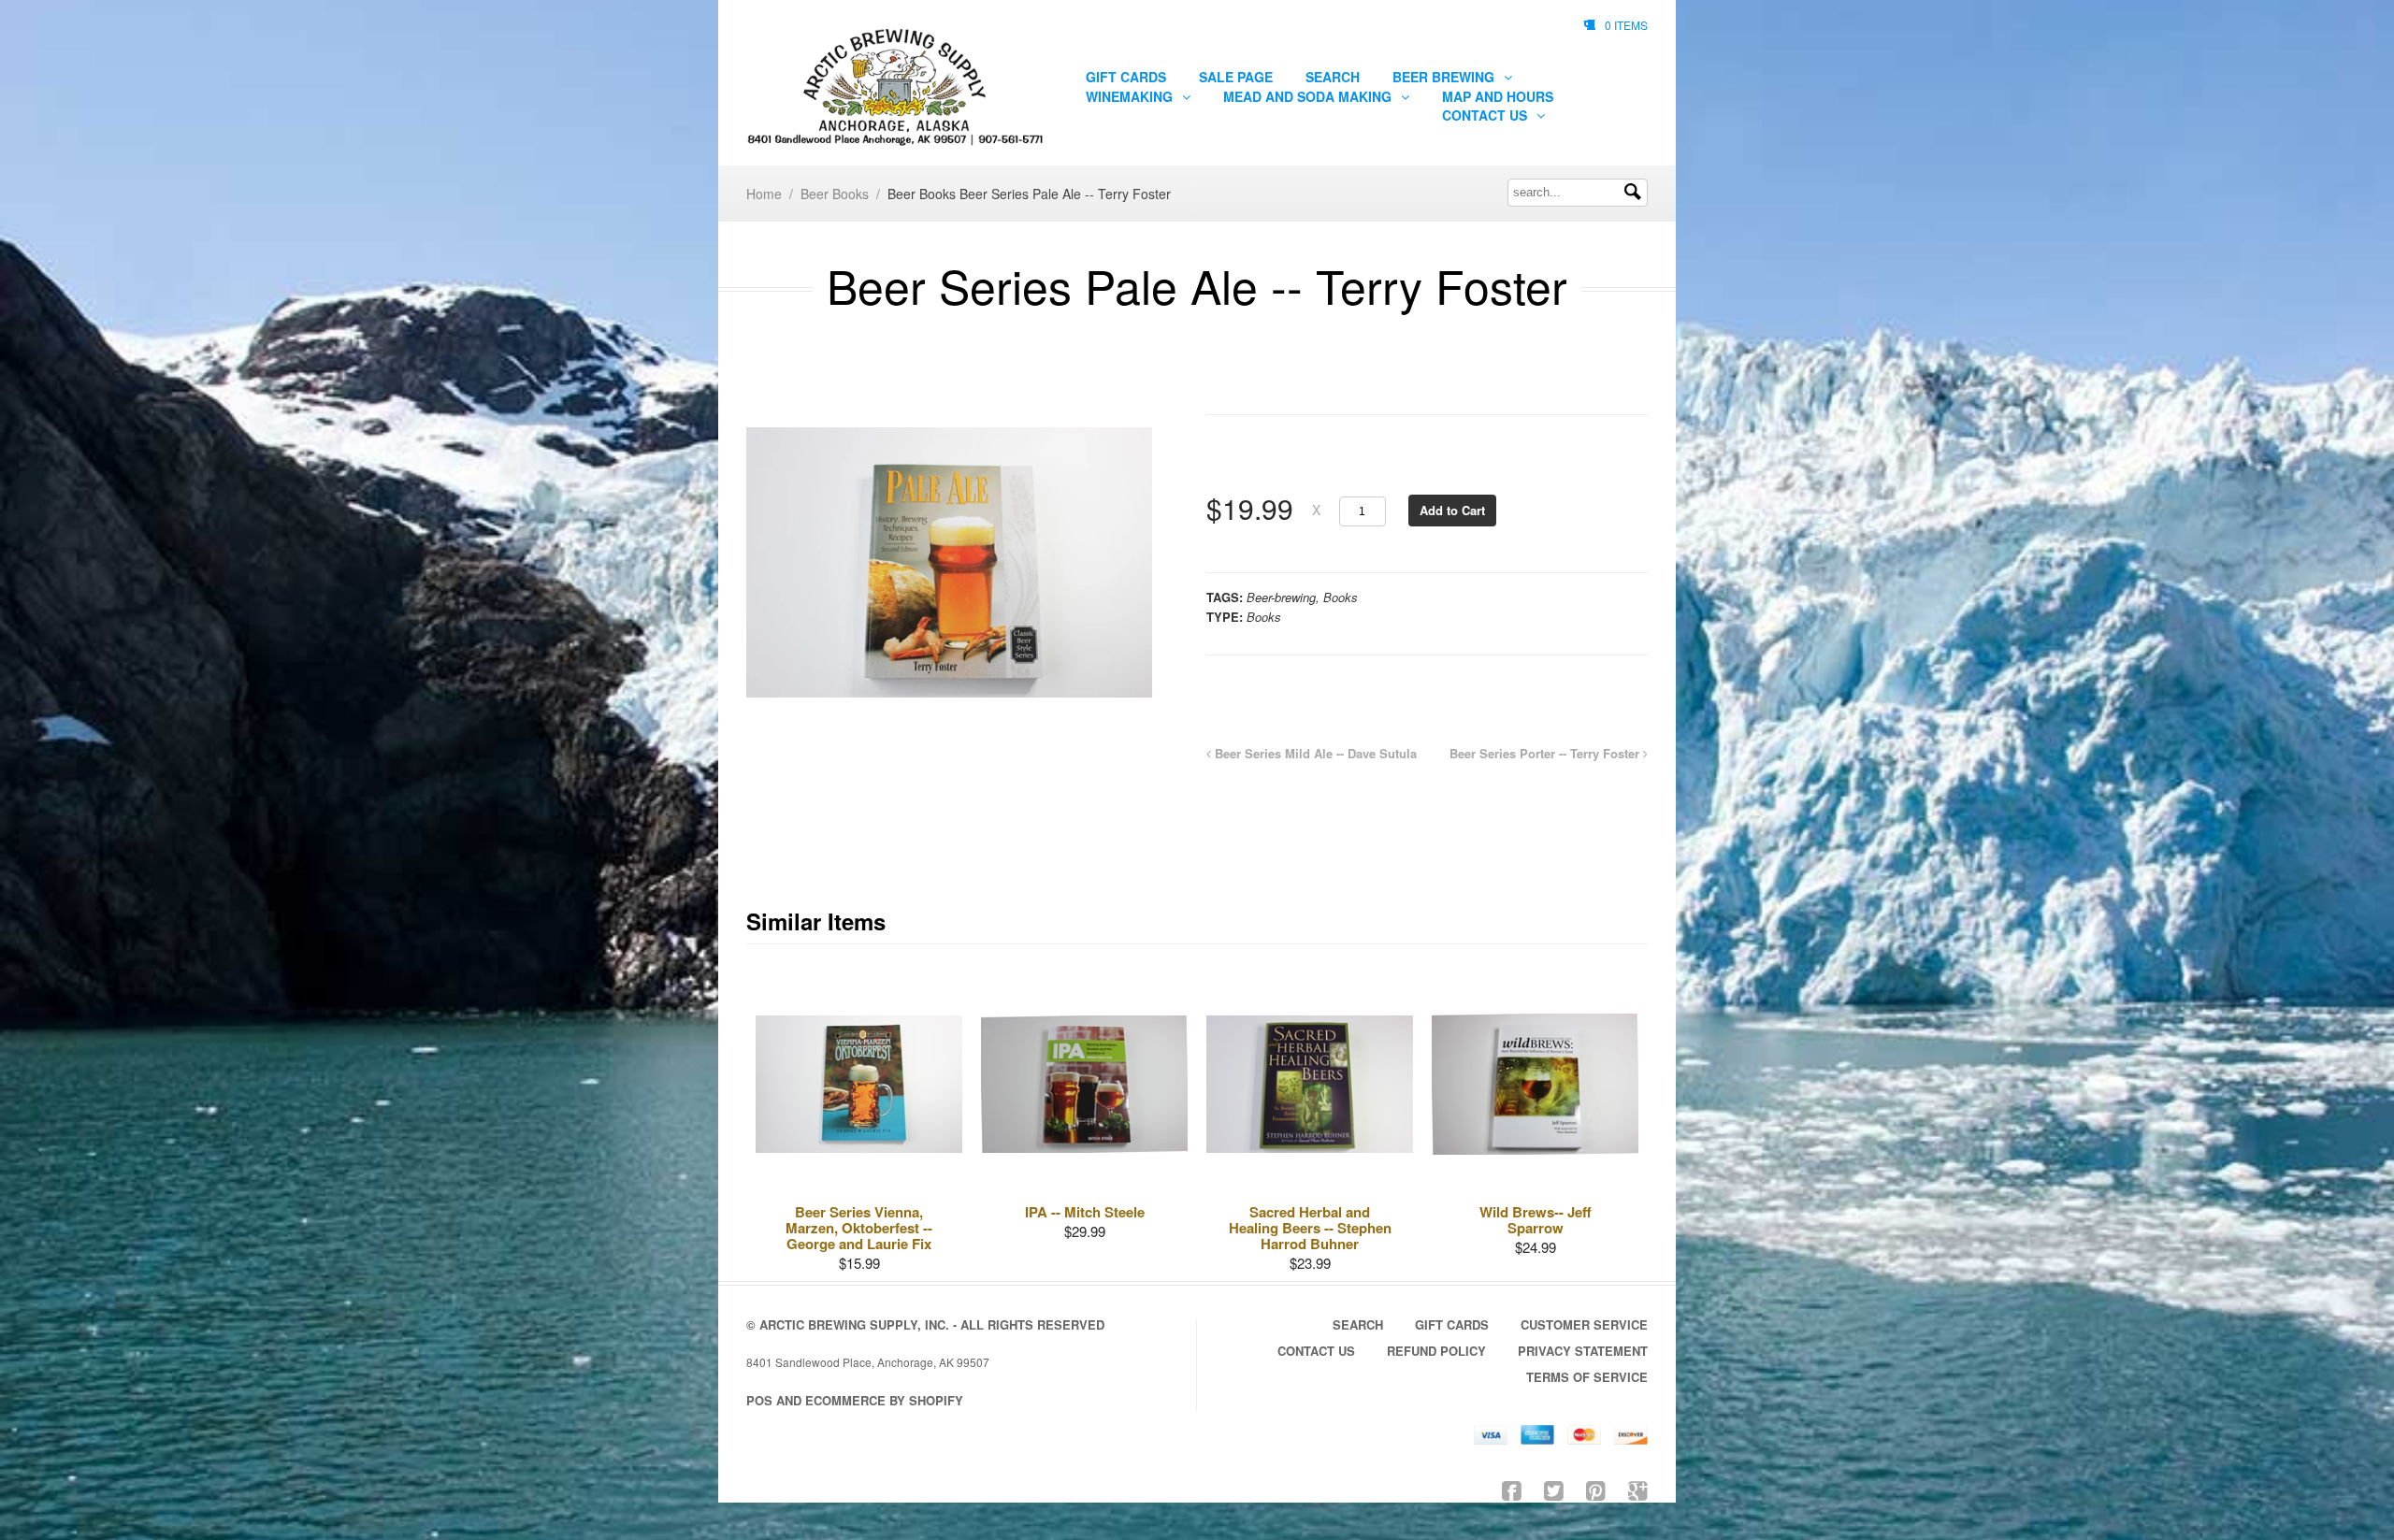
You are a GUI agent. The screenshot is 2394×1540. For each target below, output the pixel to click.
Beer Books (835, 194)
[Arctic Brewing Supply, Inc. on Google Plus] (1638, 1489)
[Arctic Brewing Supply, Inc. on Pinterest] (1596, 1489)
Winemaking (1131, 96)
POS (759, 1400)
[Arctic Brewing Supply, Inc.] (895, 87)
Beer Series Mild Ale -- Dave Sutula (1314, 753)
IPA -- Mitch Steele (1085, 1212)
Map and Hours (1498, 96)
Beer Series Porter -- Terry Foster (1546, 753)
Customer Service (1584, 1324)
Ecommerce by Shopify (884, 1400)
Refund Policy (1436, 1351)
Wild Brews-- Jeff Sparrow (1536, 1220)
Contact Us (1486, 115)
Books (1341, 597)
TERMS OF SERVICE (1587, 1377)
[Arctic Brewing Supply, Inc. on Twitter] (1554, 1489)
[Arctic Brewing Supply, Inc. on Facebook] (1512, 1489)
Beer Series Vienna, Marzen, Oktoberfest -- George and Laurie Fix (859, 1228)
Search (1333, 77)
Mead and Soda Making (1309, 96)
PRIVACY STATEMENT (1583, 1351)
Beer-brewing (1281, 597)
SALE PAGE (1236, 77)
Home (764, 194)
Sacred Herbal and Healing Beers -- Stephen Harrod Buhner (1310, 1228)
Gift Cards (1126, 77)
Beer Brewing (1445, 77)
